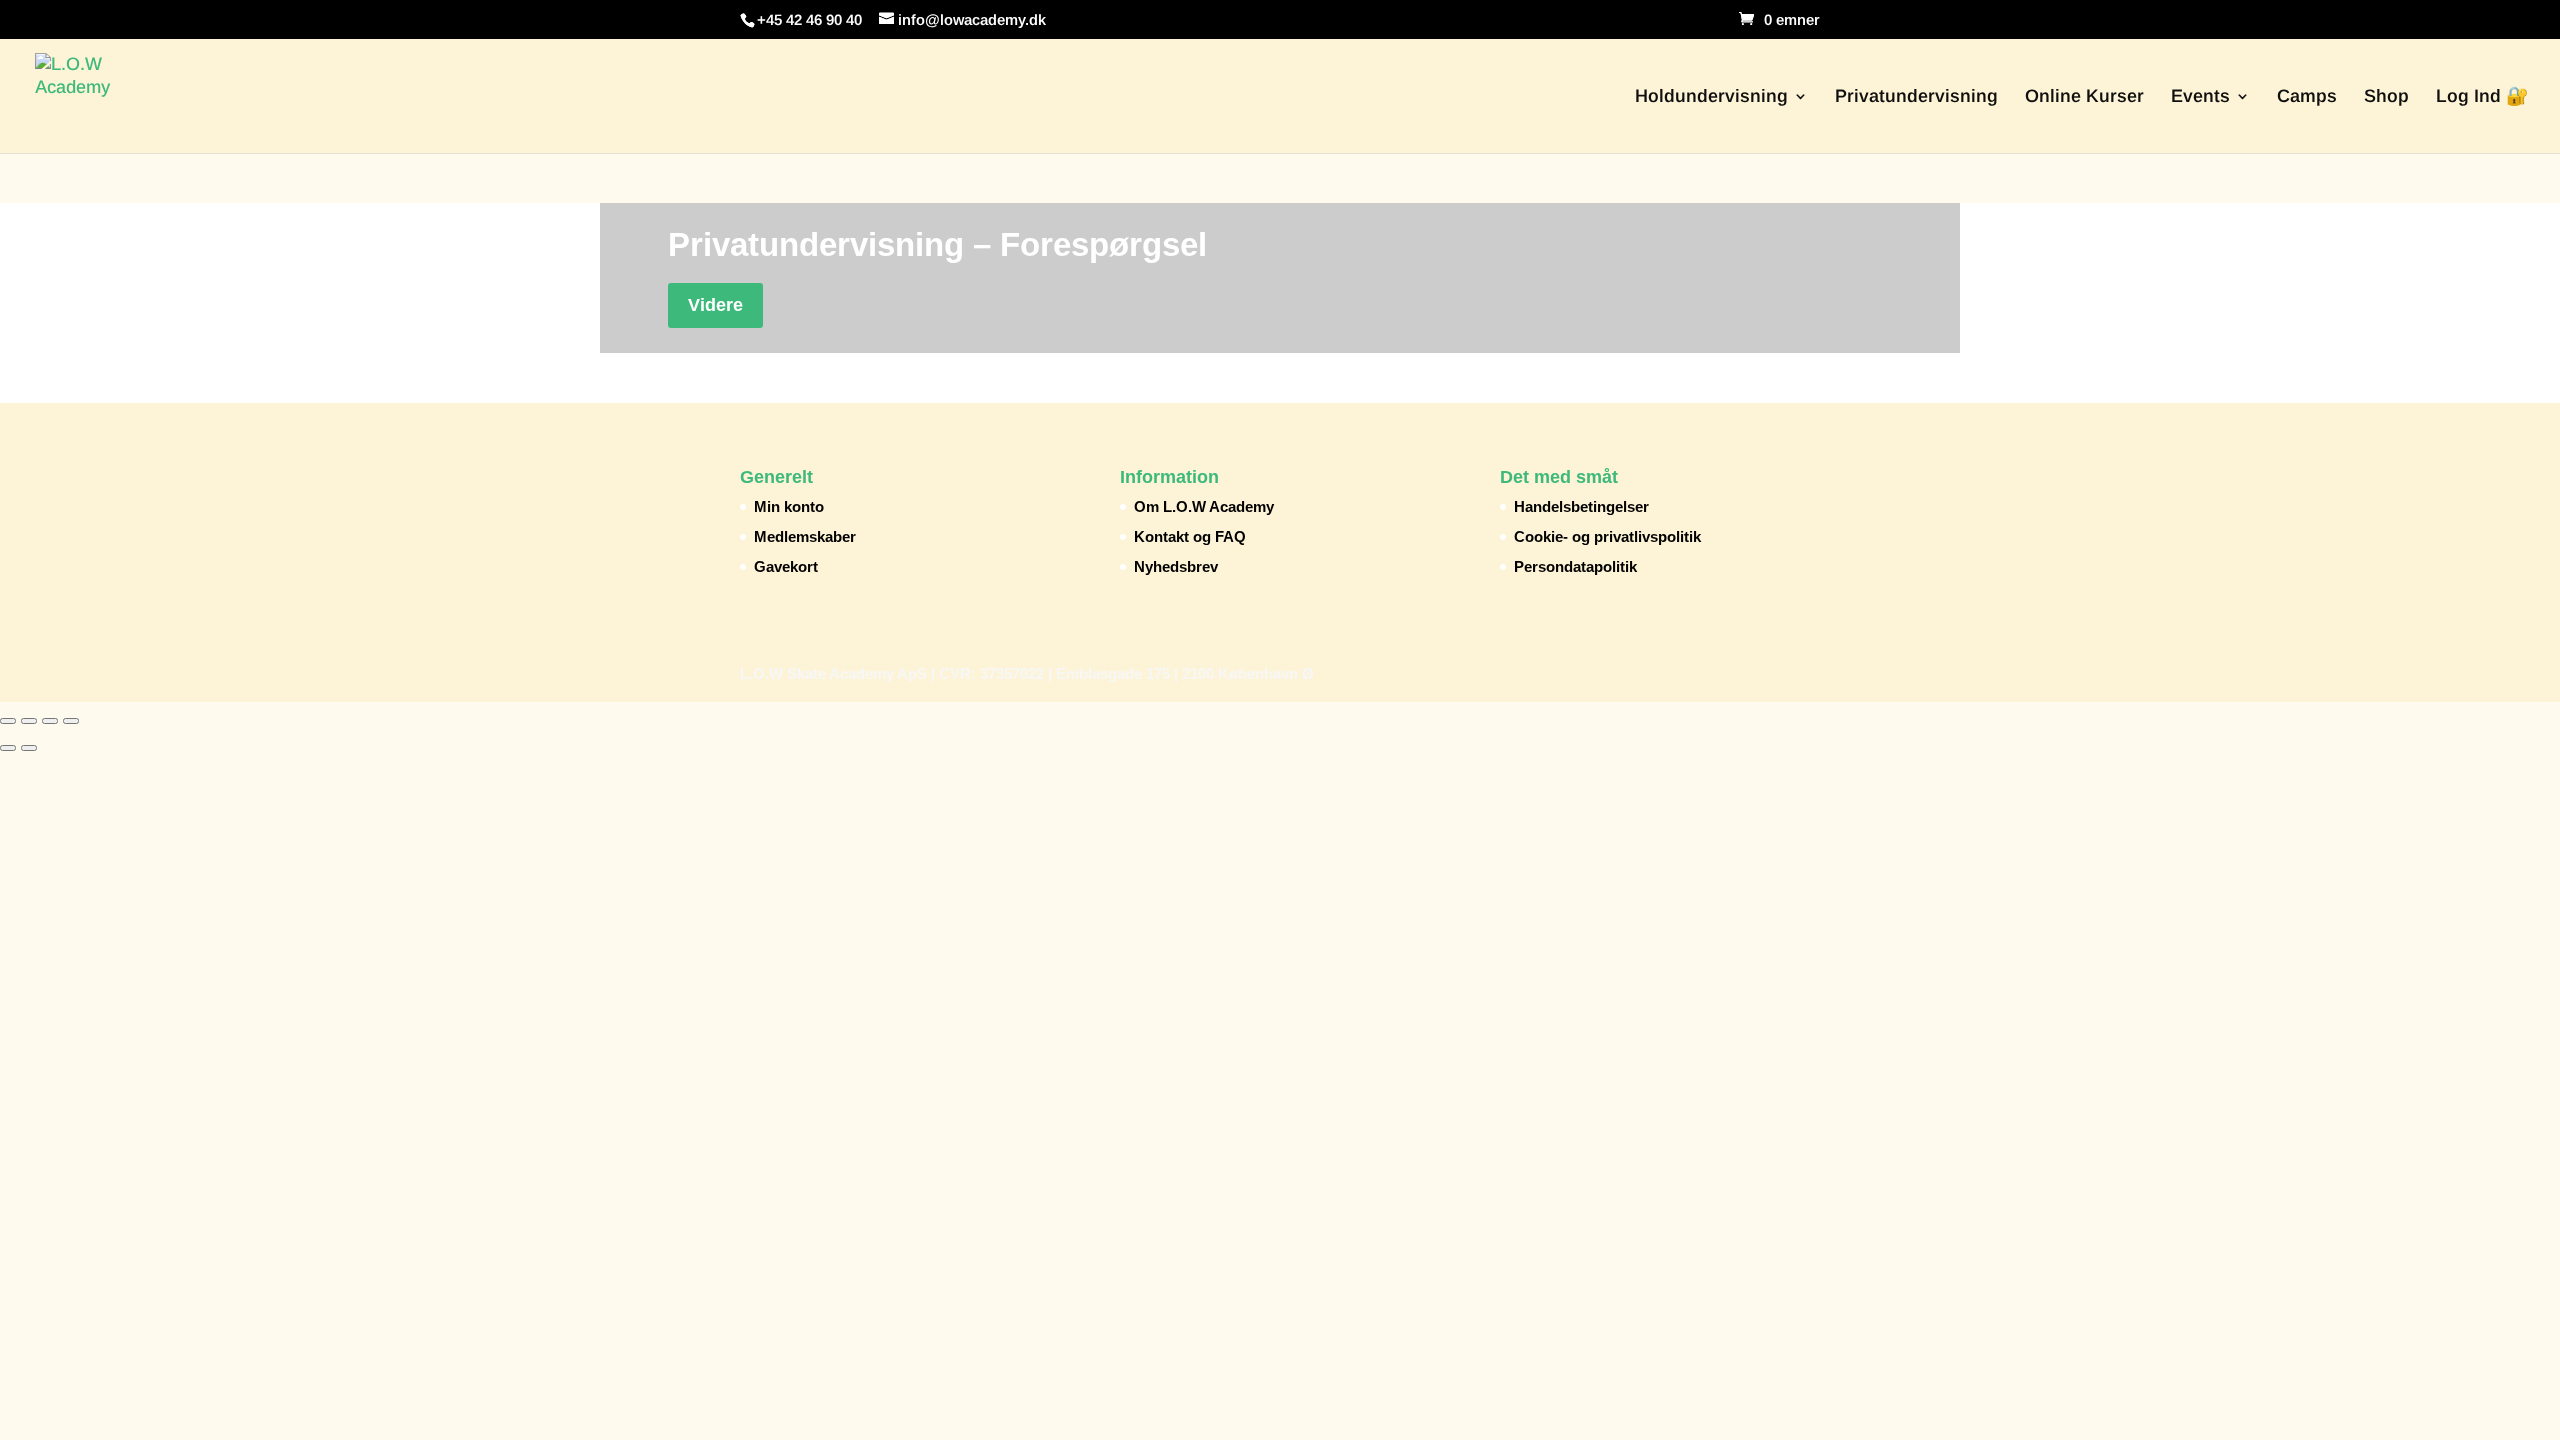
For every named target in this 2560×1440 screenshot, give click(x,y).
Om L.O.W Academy (1204, 506)
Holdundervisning (1711, 97)
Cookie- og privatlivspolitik (1607, 536)
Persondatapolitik (1575, 566)
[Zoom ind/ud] (8, 721)
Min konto (789, 506)
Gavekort (786, 566)
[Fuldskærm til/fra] (29, 721)
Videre (715, 305)
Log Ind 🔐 (2482, 97)
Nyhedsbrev (1176, 566)
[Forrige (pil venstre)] (8, 748)
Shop (2386, 97)
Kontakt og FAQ (1190, 536)
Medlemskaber (805, 536)
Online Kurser (2084, 97)
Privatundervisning (1916, 97)
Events (2200, 97)
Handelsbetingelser (1581, 506)
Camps (2307, 97)
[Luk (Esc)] (71, 721)
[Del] (50, 721)
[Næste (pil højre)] (29, 748)
